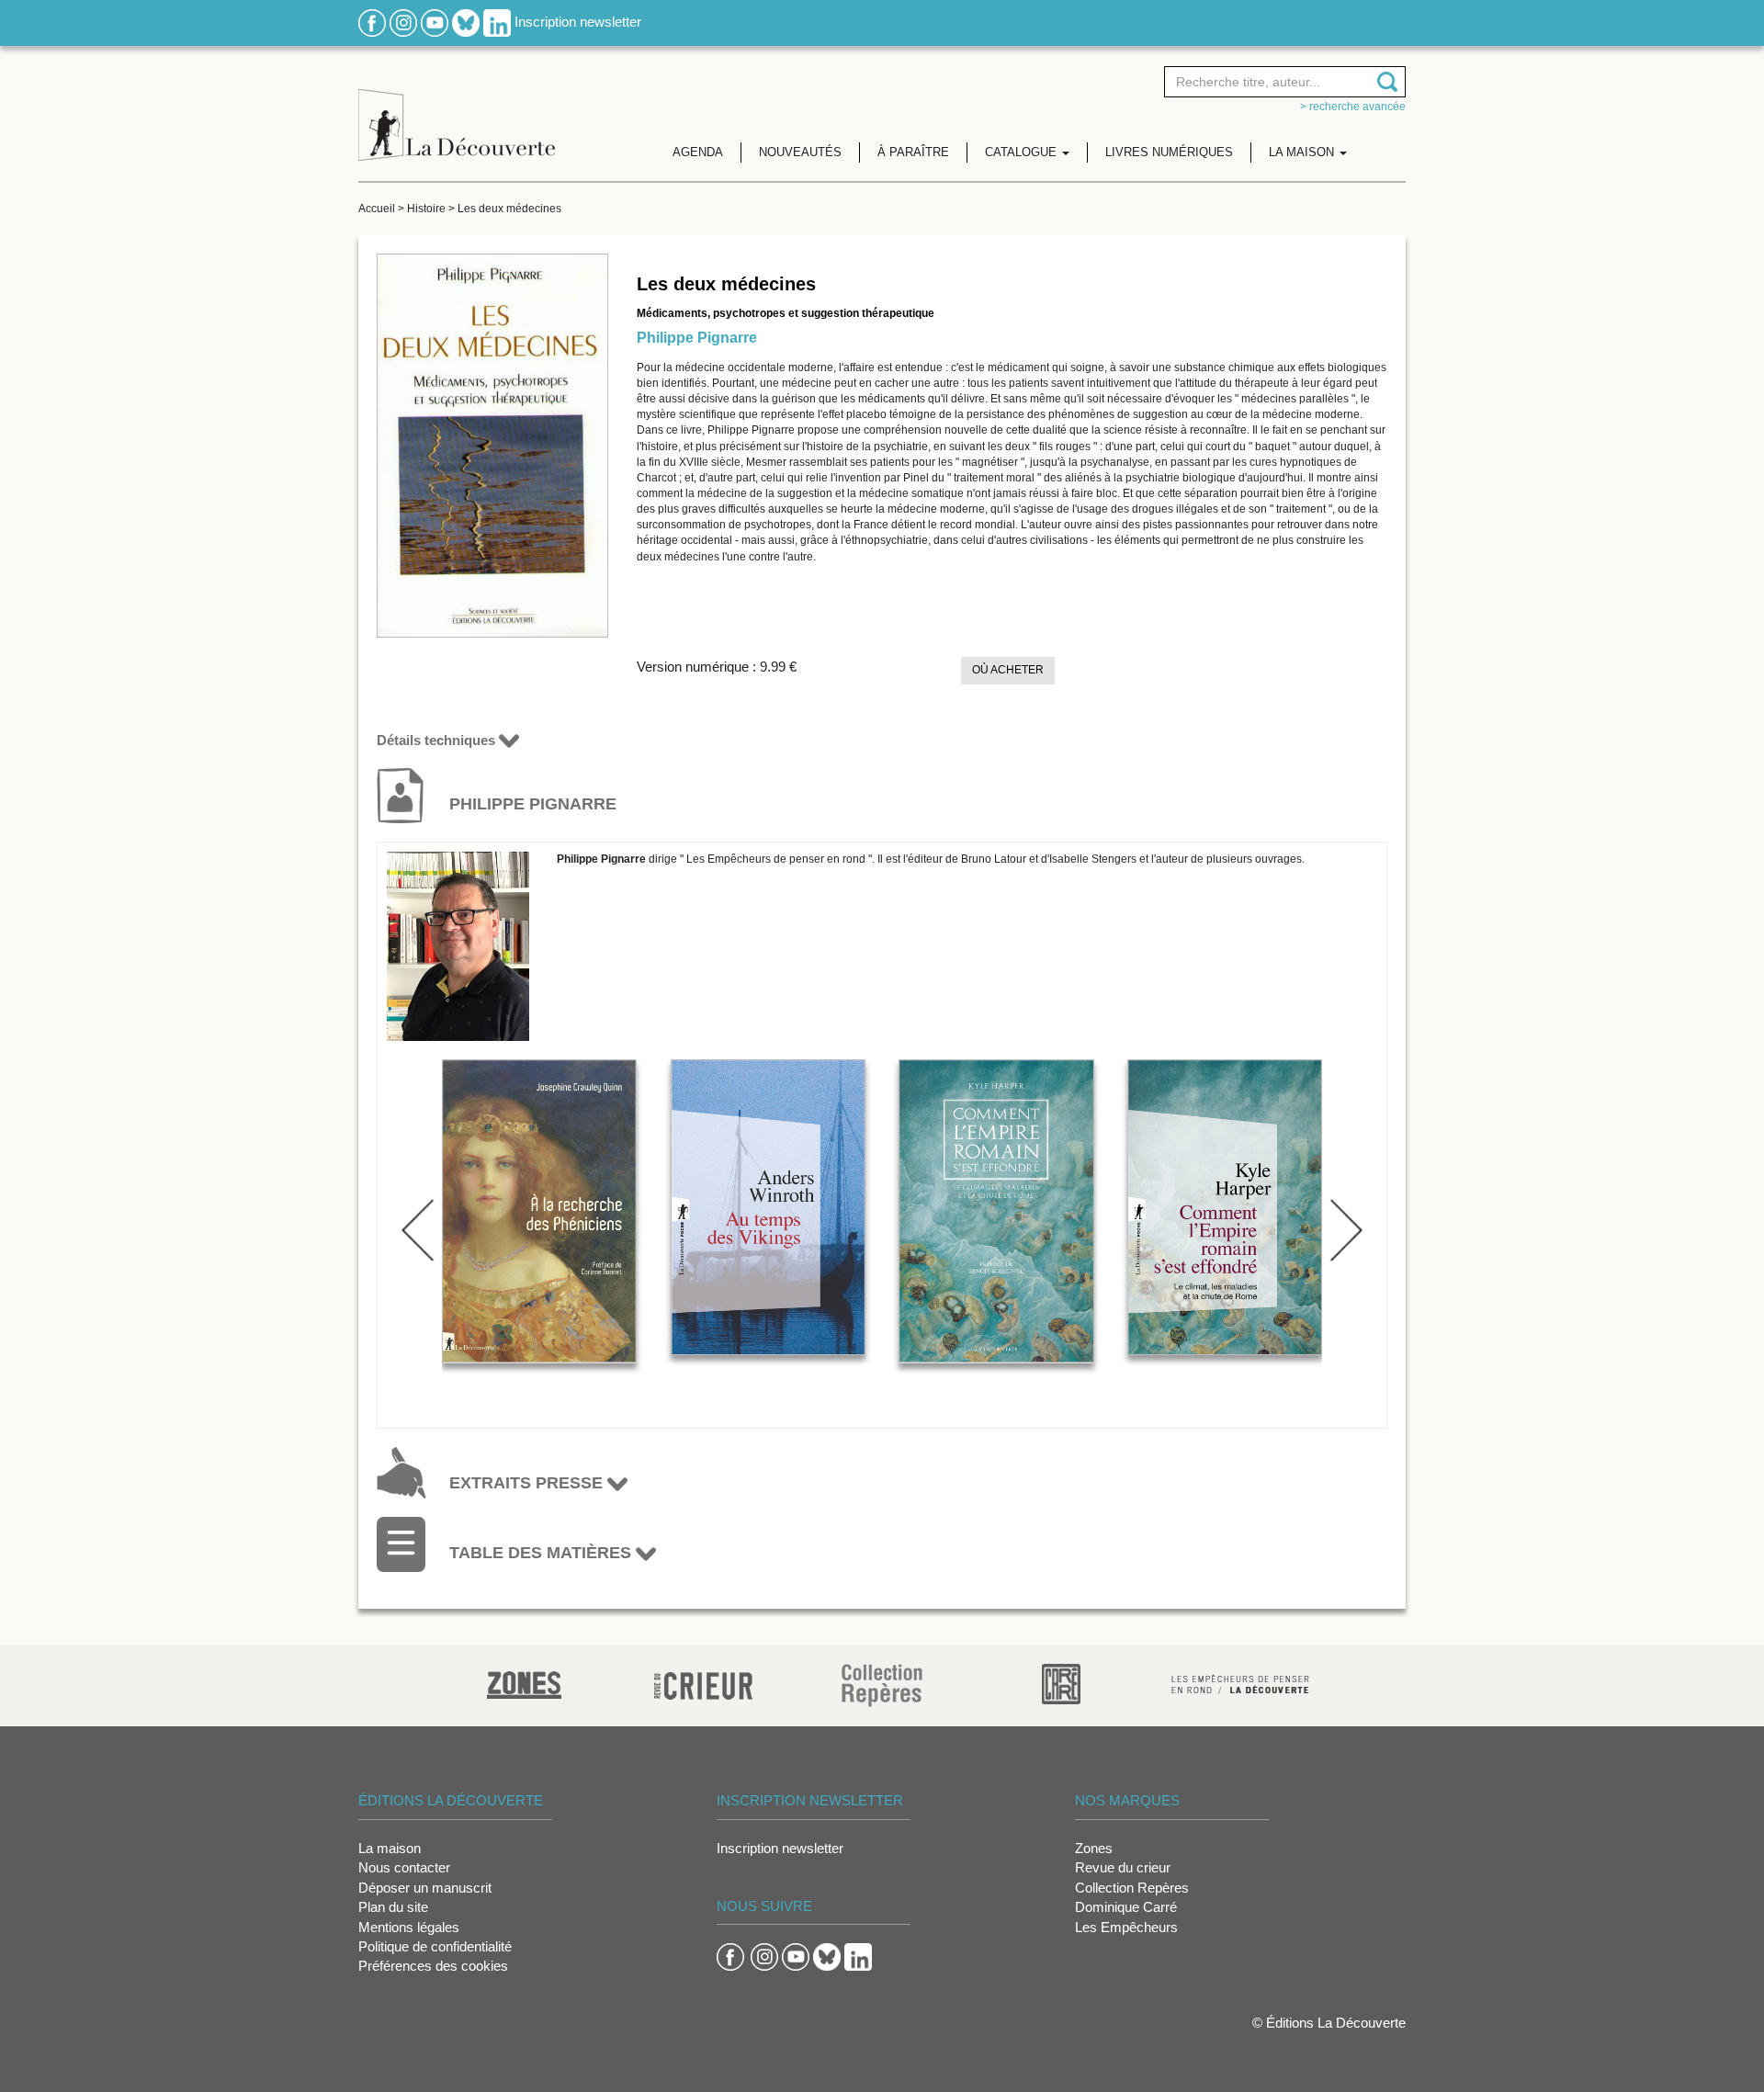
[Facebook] (372, 22)
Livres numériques (1169, 152)
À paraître (913, 152)
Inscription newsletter (578, 22)
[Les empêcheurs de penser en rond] (1240, 1683)
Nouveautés (800, 152)
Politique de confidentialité (435, 1946)
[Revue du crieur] (703, 1683)
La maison (390, 1848)
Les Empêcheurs (1126, 1927)
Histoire (426, 209)
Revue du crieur (1123, 1867)
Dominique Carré (1126, 1907)
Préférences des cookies (433, 1966)
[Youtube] (435, 22)
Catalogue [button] (1023, 152)
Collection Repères (1132, 1888)
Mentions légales (409, 1927)
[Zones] (524, 1683)
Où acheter (1008, 670)
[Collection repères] (882, 1685)
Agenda (698, 152)
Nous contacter (404, 1867)
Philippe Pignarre (697, 338)
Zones (1094, 1848)
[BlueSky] (466, 22)
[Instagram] (403, 22)
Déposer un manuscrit (425, 1888)
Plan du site (393, 1907)
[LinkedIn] (497, 22)
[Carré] (1061, 1683)
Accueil (377, 209)
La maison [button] (1303, 152)
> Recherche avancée (1353, 107)
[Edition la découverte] (457, 111)
